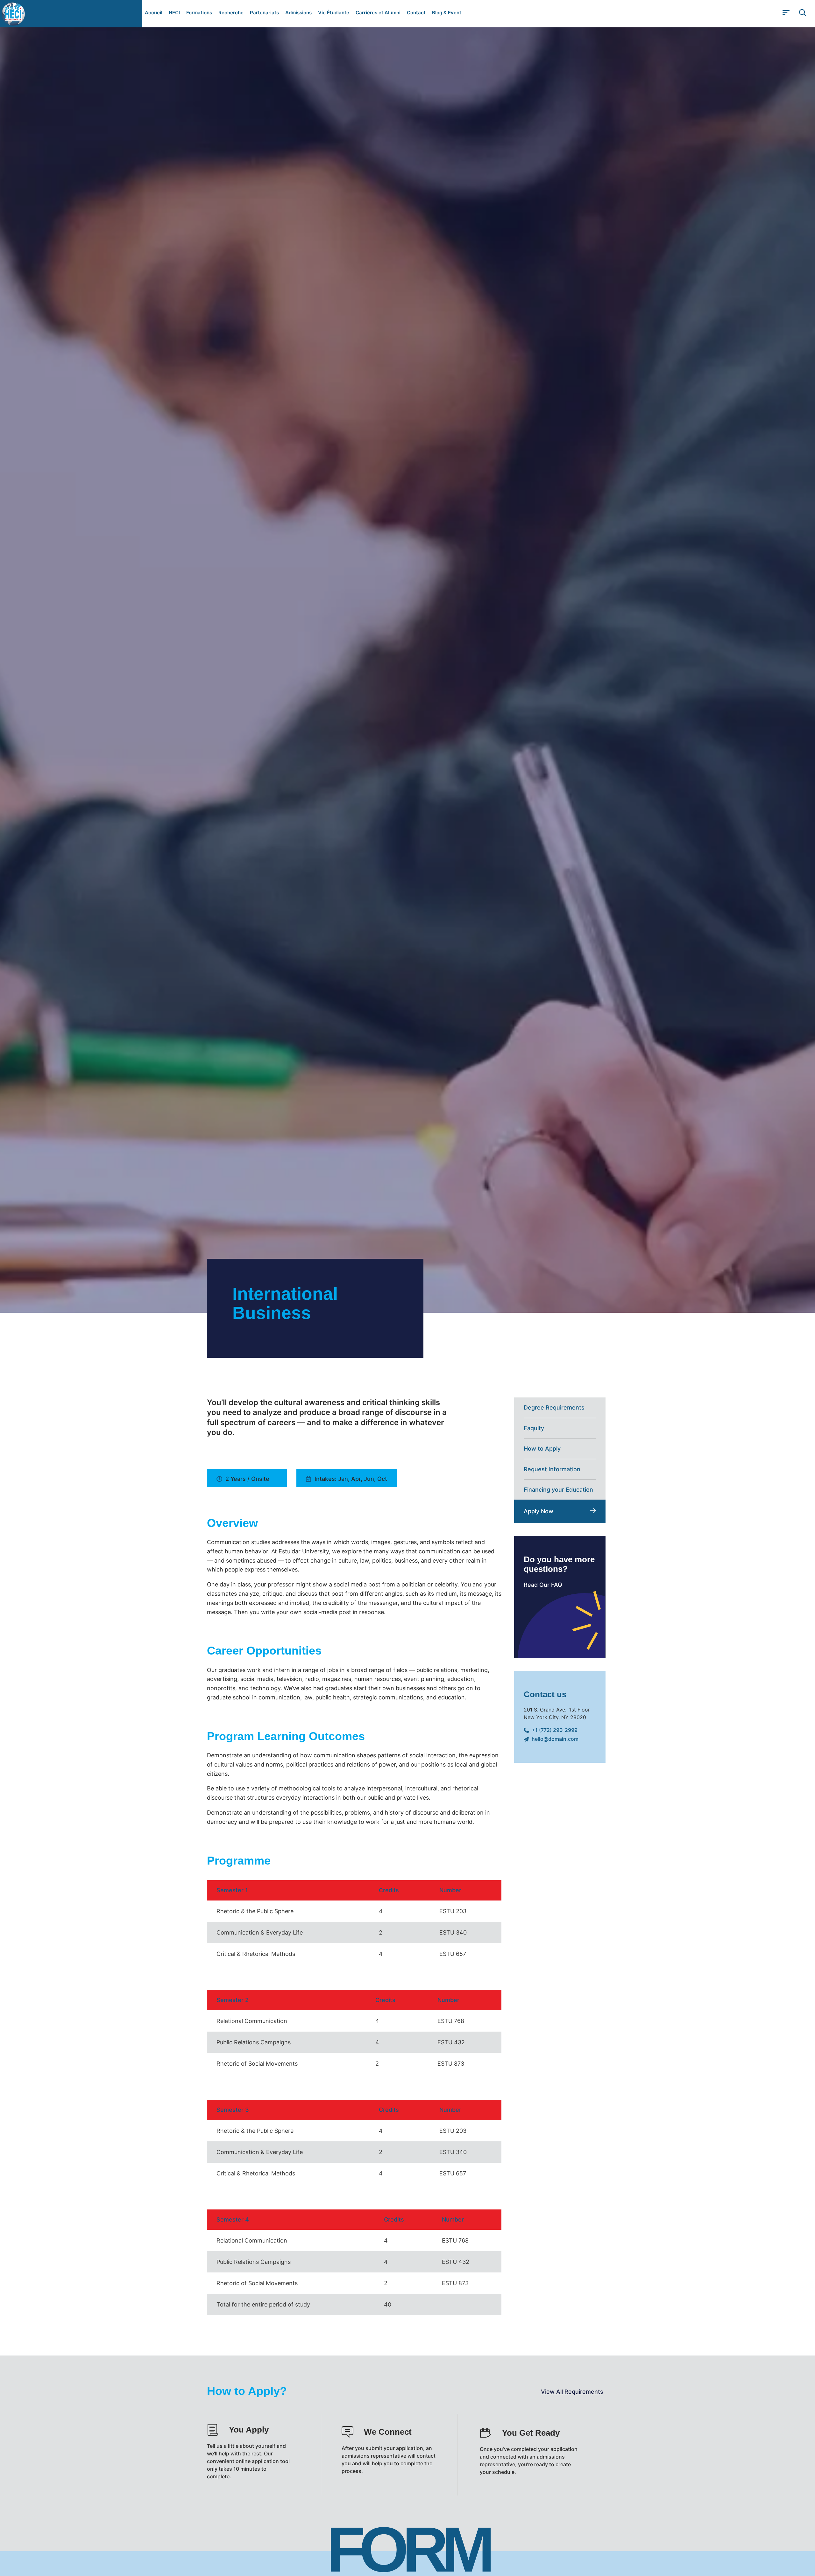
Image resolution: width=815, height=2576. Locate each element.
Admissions (298, 13)
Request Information (552, 1469)
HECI (174, 13)
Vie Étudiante (334, 13)
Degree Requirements (554, 1407)
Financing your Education (558, 1490)
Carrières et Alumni (378, 13)
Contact (416, 13)
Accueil (154, 13)
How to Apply (542, 1449)
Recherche (231, 13)
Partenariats (264, 13)
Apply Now (539, 1511)
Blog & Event (447, 13)
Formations (199, 13)
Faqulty (534, 1428)
